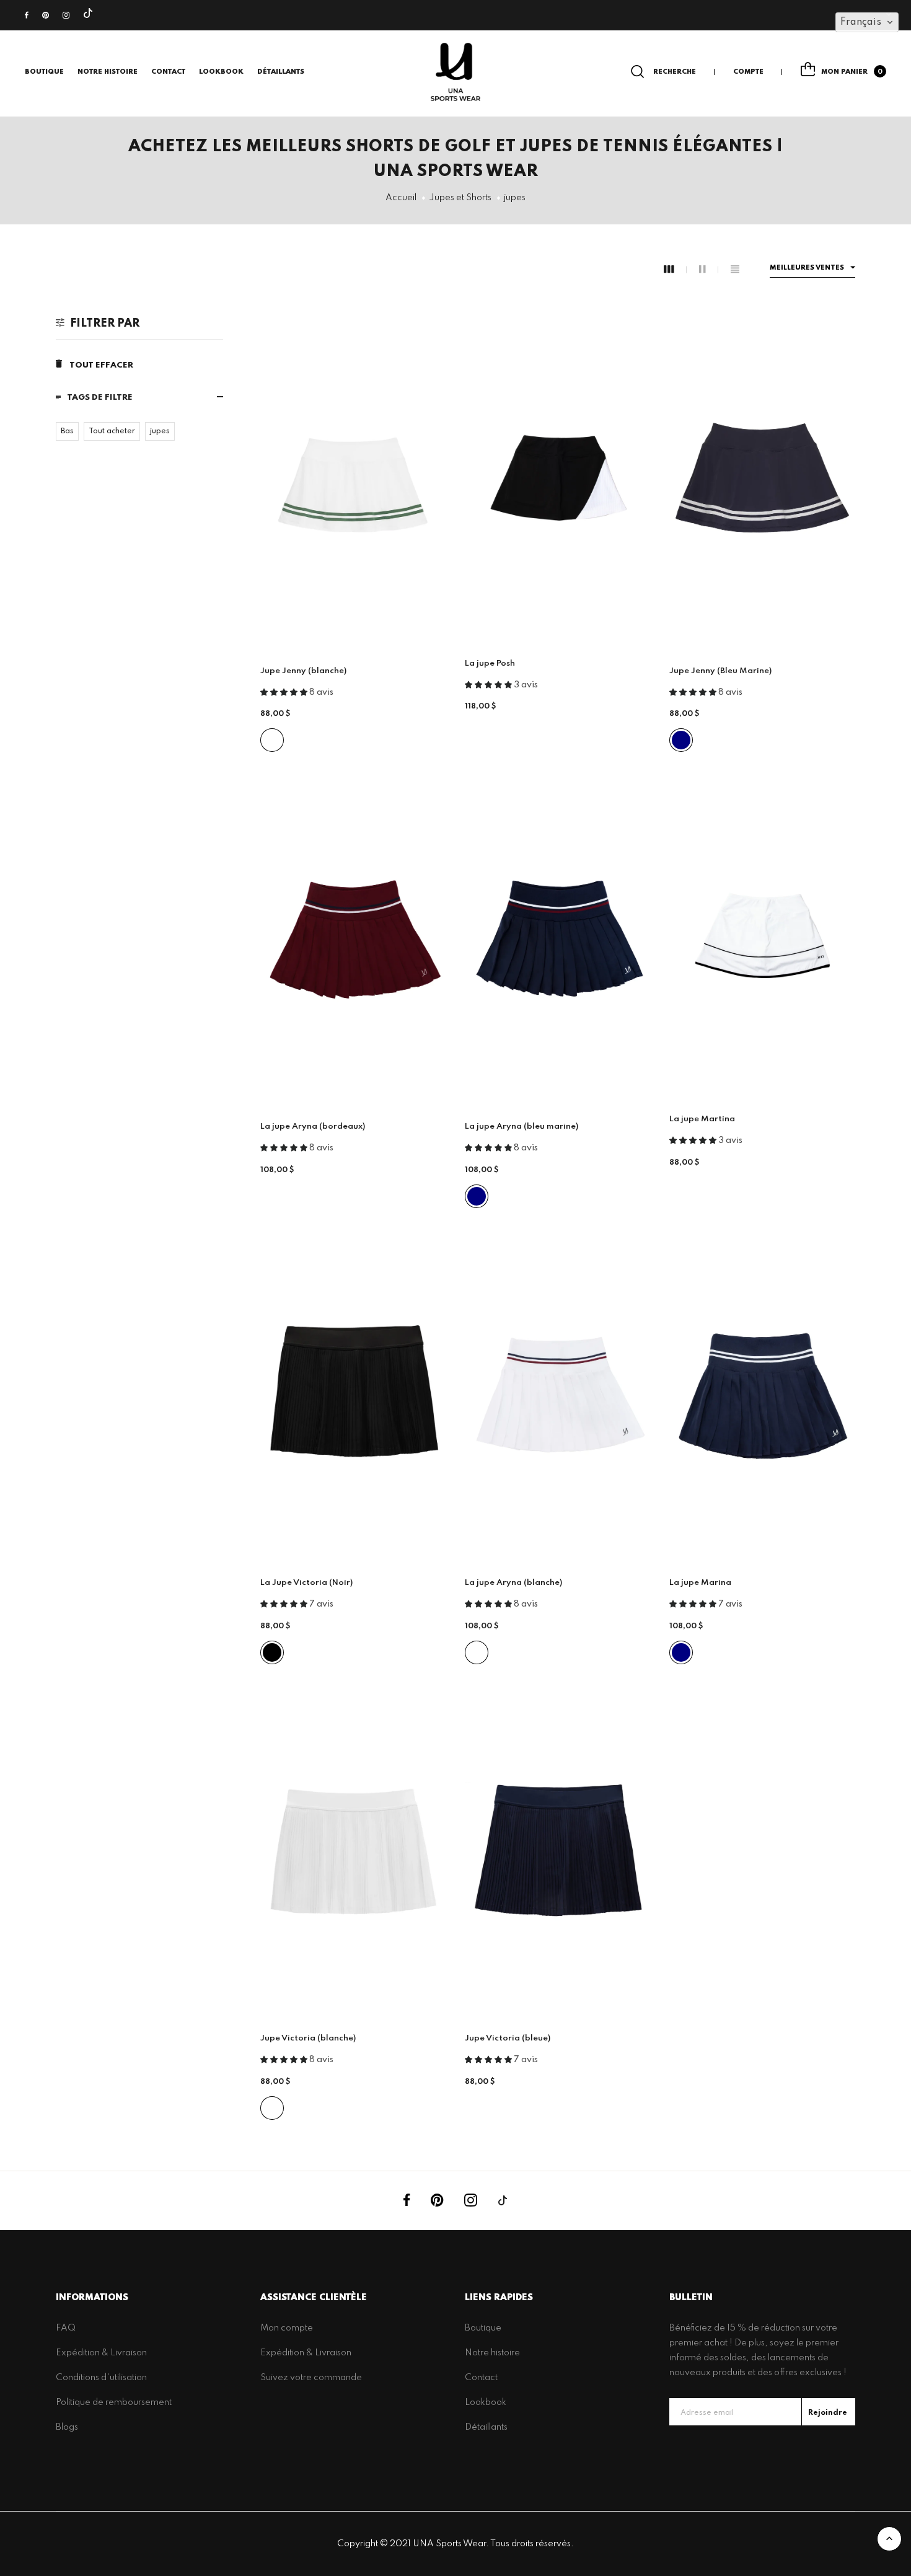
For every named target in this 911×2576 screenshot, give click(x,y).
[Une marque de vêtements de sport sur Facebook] (27, 15)
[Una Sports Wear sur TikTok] (88, 13)
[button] (285, 693)
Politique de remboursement (114, 2403)
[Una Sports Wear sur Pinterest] (46, 15)
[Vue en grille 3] (675, 270)
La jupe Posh (490, 664)
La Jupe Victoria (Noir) (306, 1583)
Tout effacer (101, 365)
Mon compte (287, 2329)
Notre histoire (108, 72)
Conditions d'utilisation (101, 2378)
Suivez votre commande (311, 2378)
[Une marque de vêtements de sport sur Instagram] (66, 15)
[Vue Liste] (735, 270)
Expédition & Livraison (101, 2353)
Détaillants (281, 72)
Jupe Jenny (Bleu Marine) (720, 671)
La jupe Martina (702, 1119)
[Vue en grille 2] (709, 270)
